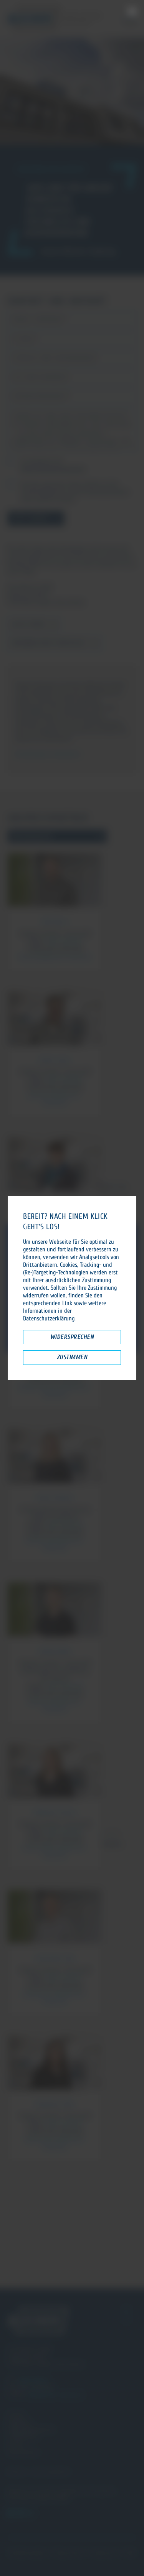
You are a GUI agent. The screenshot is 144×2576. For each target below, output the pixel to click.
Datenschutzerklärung (49, 1318)
